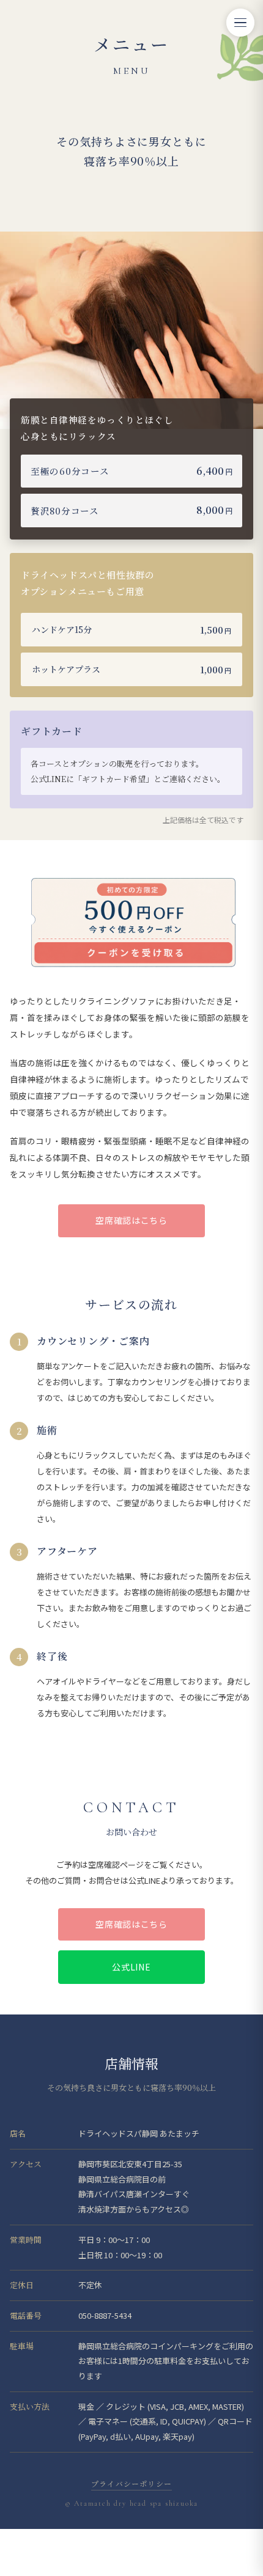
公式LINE (131, 1967)
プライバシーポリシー (131, 2483)
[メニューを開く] (240, 23)
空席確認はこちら (131, 1220)
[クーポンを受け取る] (135, 951)
